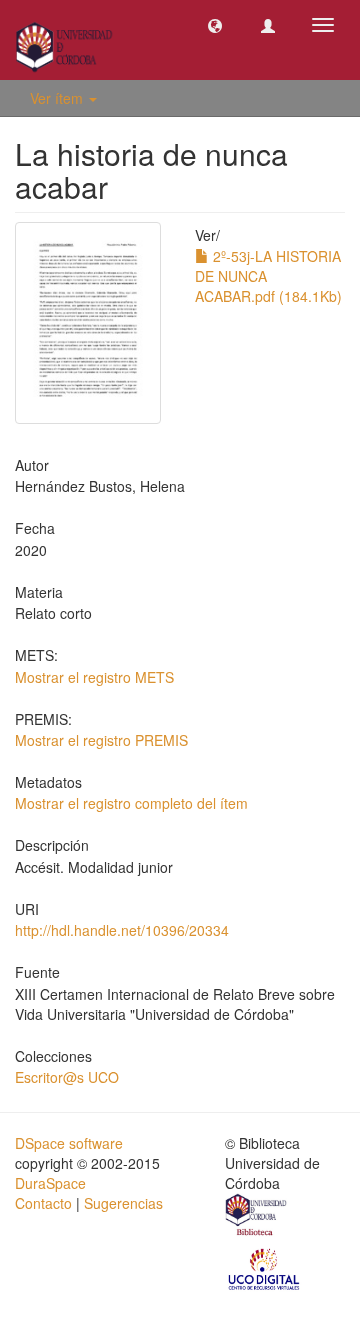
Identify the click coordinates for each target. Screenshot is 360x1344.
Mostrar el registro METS (94, 677)
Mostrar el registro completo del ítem (131, 803)
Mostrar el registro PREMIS (101, 740)
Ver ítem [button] (58, 98)
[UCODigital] (265, 1268)
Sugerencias (123, 1203)
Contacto (43, 1203)
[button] (215, 25)
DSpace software (69, 1143)
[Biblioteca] (257, 1217)
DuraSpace (50, 1183)
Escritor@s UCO (67, 1077)
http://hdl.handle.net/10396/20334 (122, 930)
